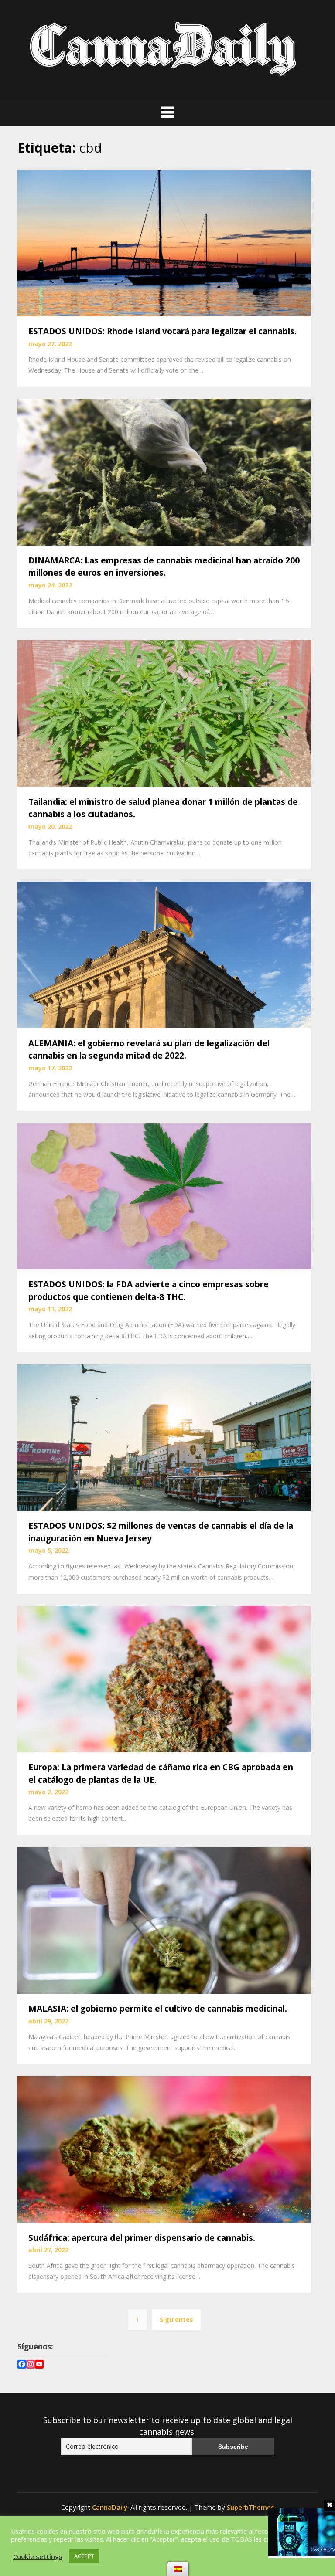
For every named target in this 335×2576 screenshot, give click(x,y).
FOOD (125, 2544)
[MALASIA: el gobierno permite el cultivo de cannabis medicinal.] (164, 1920)
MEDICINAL (43, 2523)
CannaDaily (110, 2507)
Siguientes (176, 2319)
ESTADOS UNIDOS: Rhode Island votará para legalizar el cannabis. (162, 331)
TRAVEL (187, 2544)
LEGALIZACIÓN (89, 2523)
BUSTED (38, 2544)
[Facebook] (22, 2365)
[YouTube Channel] (39, 2365)
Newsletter (43, 2554)
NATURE (155, 2544)
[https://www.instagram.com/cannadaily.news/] (31, 2365)
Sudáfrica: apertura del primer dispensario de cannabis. (142, 2238)
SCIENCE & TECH (83, 2544)
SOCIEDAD (214, 2523)
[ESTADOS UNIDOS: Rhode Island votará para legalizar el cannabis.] (164, 242)
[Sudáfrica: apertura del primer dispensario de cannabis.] (164, 2148)
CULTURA (173, 2531)
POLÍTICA (133, 2523)
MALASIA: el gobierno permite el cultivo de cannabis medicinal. (158, 2009)
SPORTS (208, 2531)
